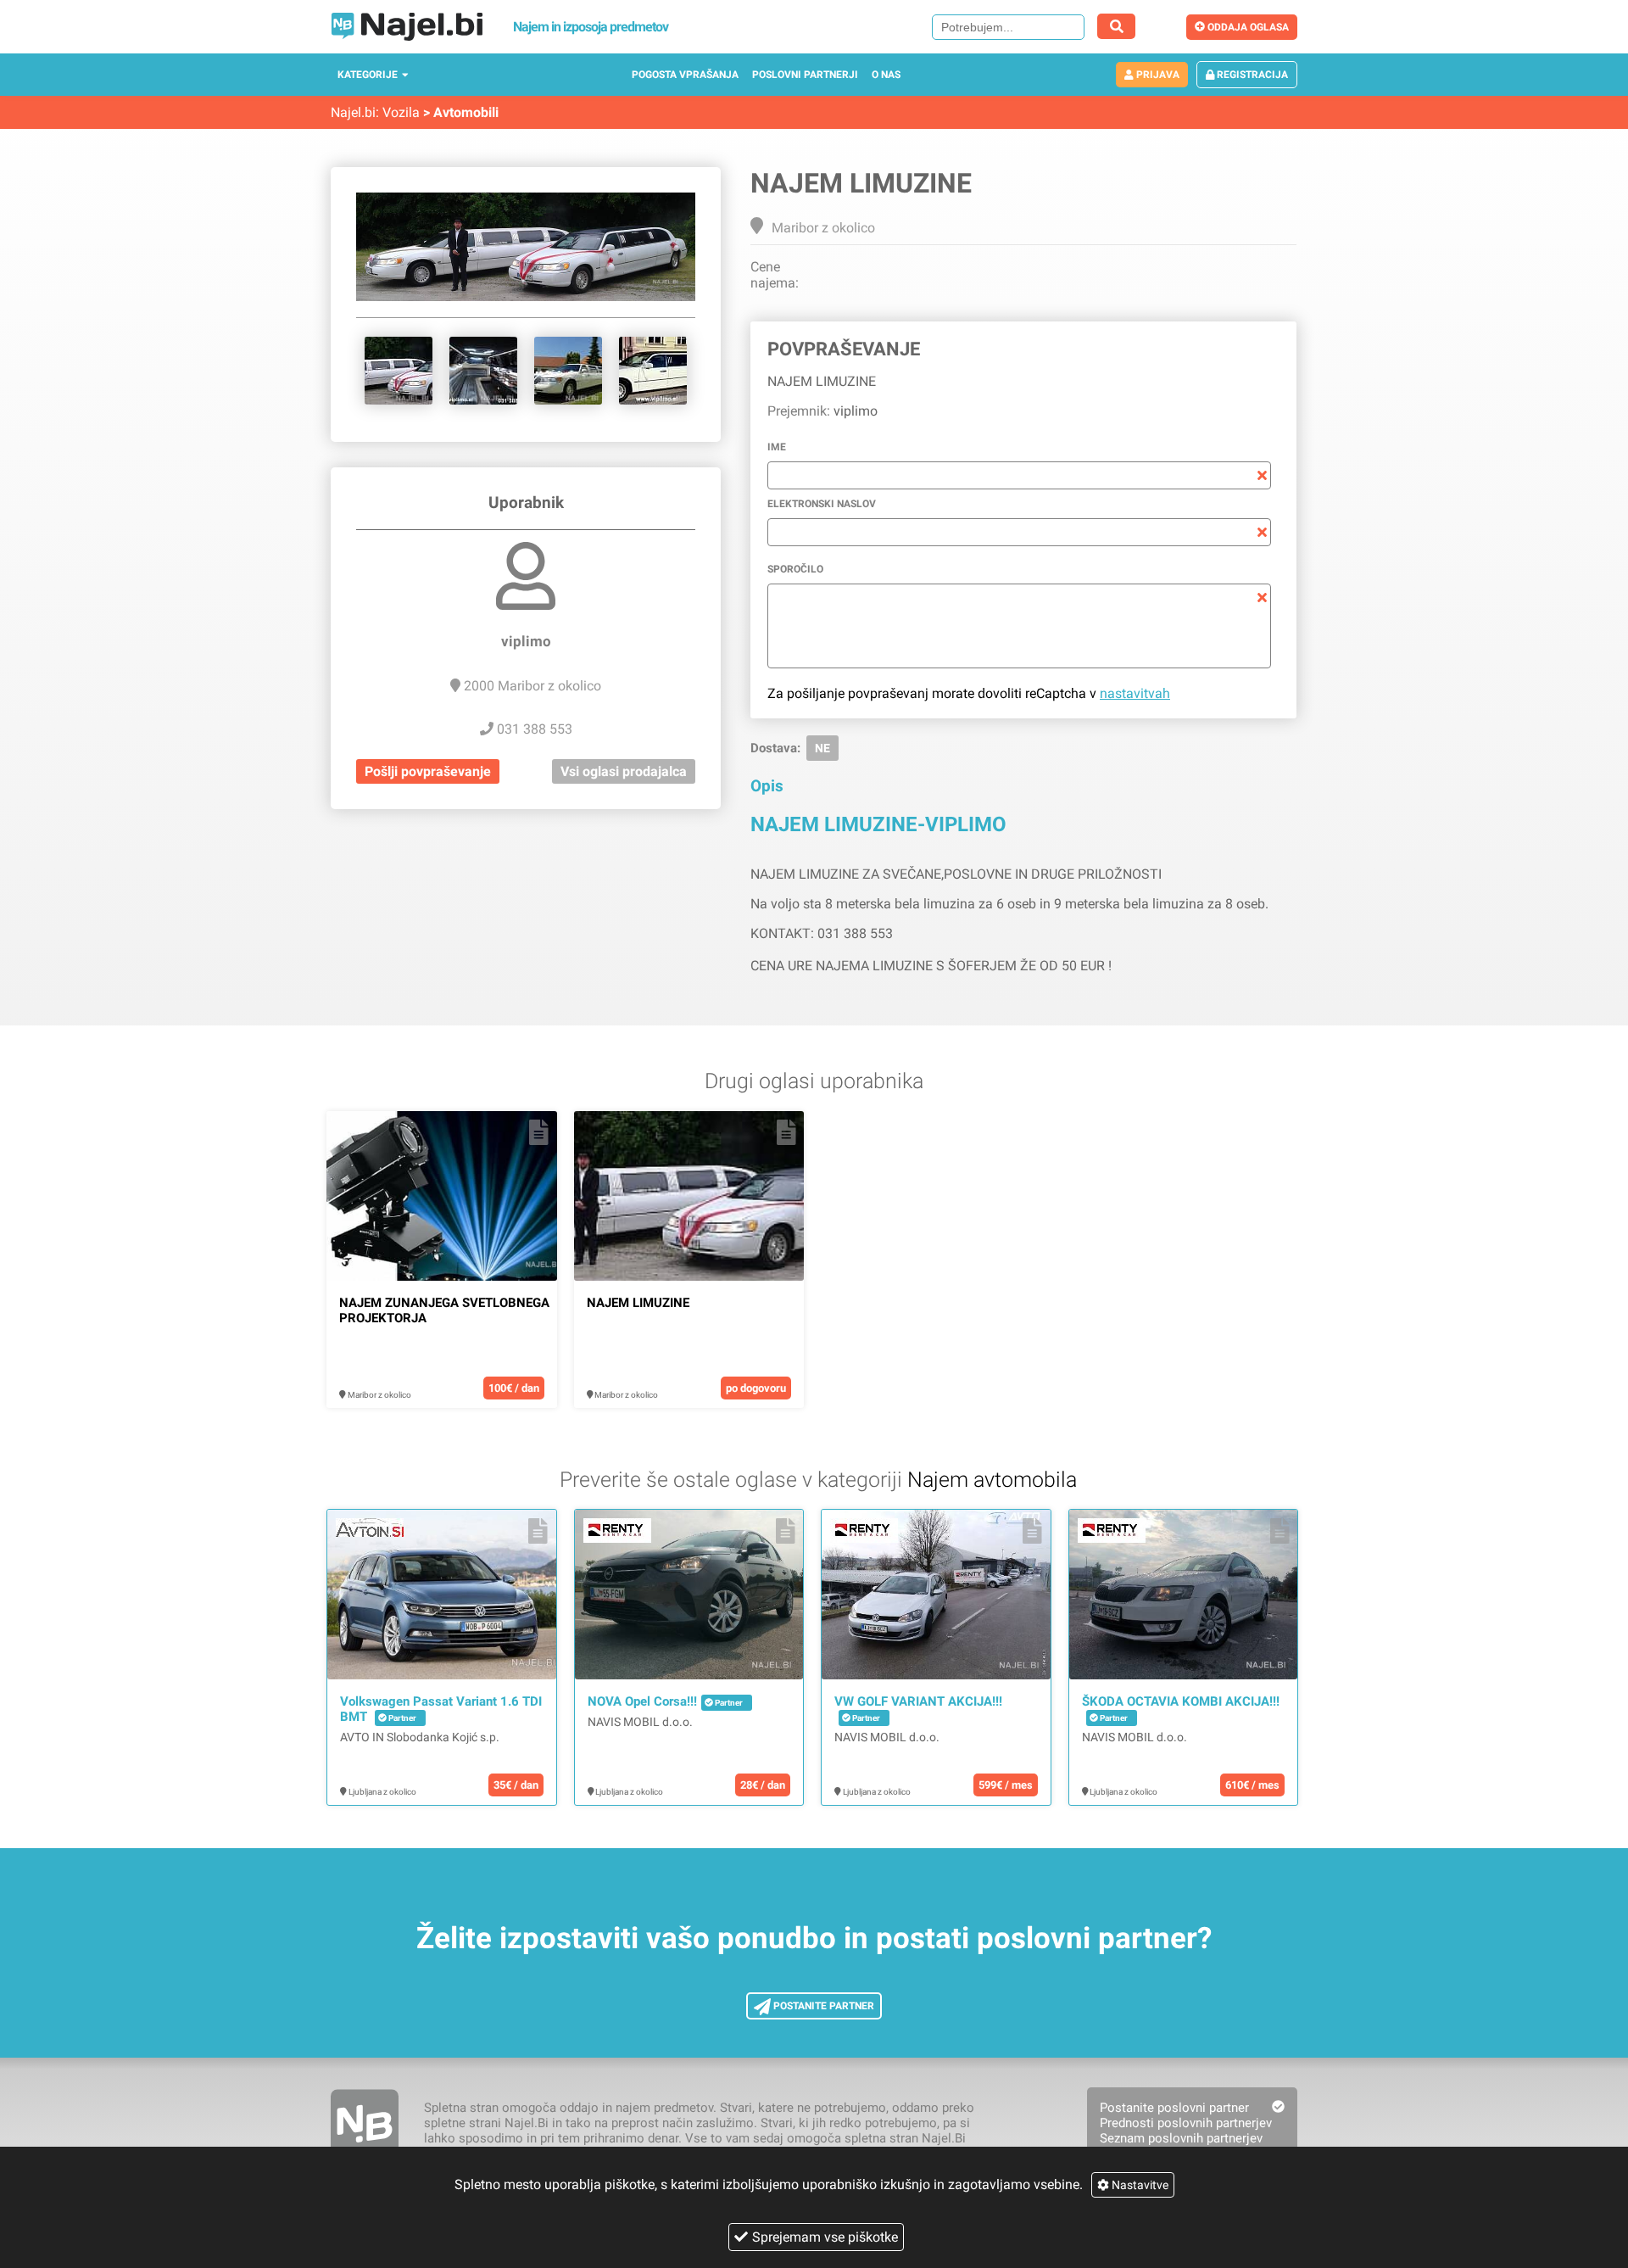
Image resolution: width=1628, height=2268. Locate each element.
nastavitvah (1135, 693)
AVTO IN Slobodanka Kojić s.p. (420, 1737)
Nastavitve (1139, 2185)
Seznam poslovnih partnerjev (1181, 2138)
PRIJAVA (1157, 75)
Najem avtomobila (992, 1480)
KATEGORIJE (368, 75)
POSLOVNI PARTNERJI (805, 75)
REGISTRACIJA (1251, 75)
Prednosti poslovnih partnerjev (1186, 2123)
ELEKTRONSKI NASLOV (822, 504)
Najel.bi (353, 112)
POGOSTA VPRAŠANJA (685, 75)
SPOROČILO (795, 569)
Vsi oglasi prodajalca (624, 771)
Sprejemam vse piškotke (825, 2237)
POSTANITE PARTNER (822, 2006)
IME (777, 447)
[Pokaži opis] (539, 1132)
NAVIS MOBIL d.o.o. (640, 1722)
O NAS (886, 75)
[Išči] (1116, 26)
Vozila (401, 112)
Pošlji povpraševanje (428, 771)
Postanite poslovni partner (1174, 2108)
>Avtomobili (461, 112)
